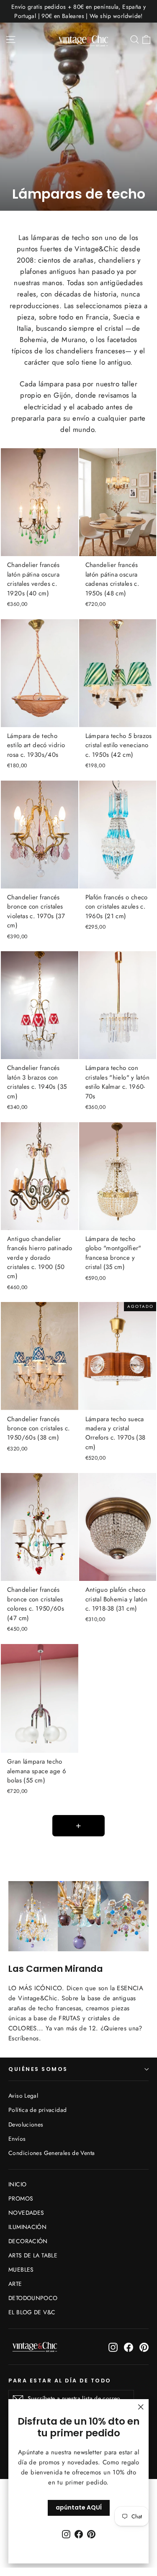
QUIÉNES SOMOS (38, 2069)
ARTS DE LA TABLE (33, 2255)
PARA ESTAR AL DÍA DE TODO (60, 2380)
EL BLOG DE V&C (32, 2312)
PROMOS (21, 2198)
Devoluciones (26, 2124)
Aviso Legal (23, 2096)
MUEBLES (21, 2270)
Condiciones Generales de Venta (51, 2153)
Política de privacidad (37, 2110)
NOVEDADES (26, 2213)
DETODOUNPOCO (33, 2298)
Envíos (17, 2139)
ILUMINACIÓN (27, 2227)
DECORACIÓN (28, 2241)
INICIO (17, 2184)
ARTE (15, 2284)
